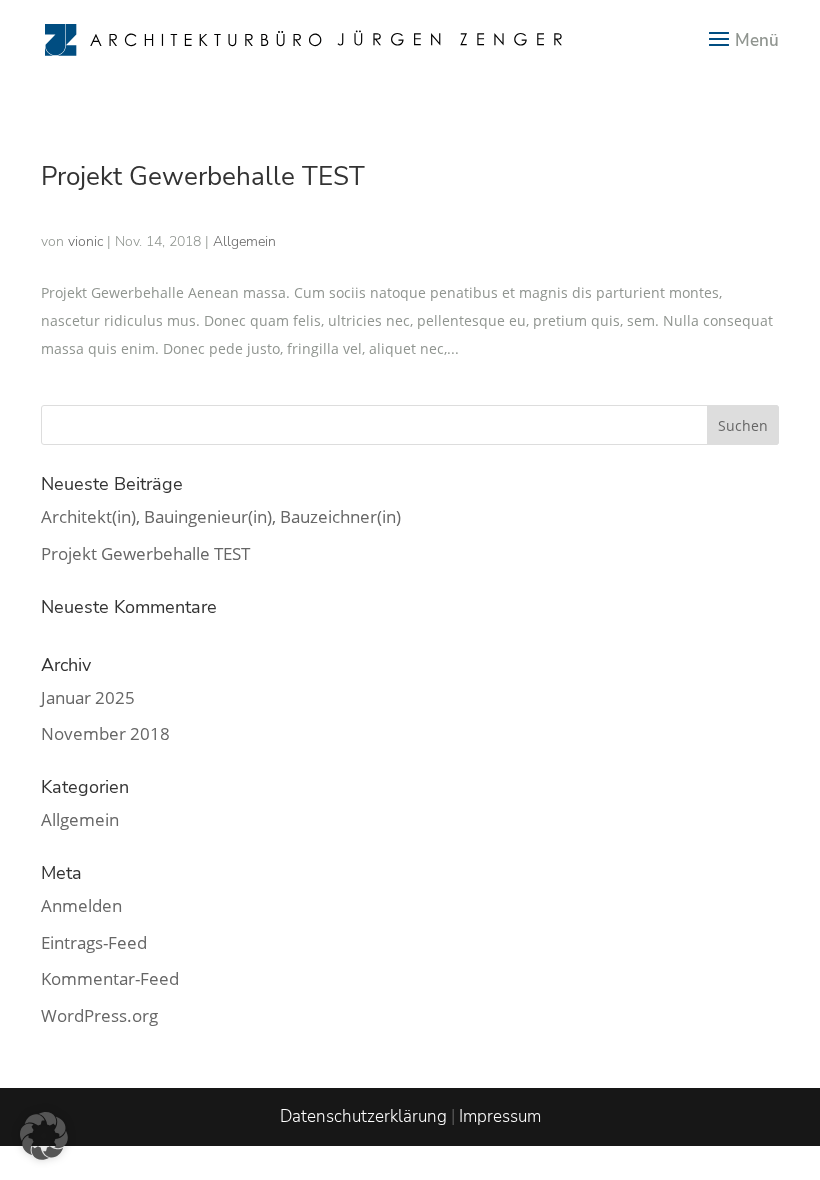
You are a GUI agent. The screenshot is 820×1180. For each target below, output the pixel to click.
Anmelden (81, 905)
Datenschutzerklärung (363, 1116)
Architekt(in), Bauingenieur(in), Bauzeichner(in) (221, 516)
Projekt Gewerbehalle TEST (203, 176)
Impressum (500, 1116)
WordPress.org (99, 1015)
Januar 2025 (88, 697)
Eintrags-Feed (94, 942)
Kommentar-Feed (110, 978)
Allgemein (80, 819)
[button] (44, 1136)
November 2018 (105, 733)
